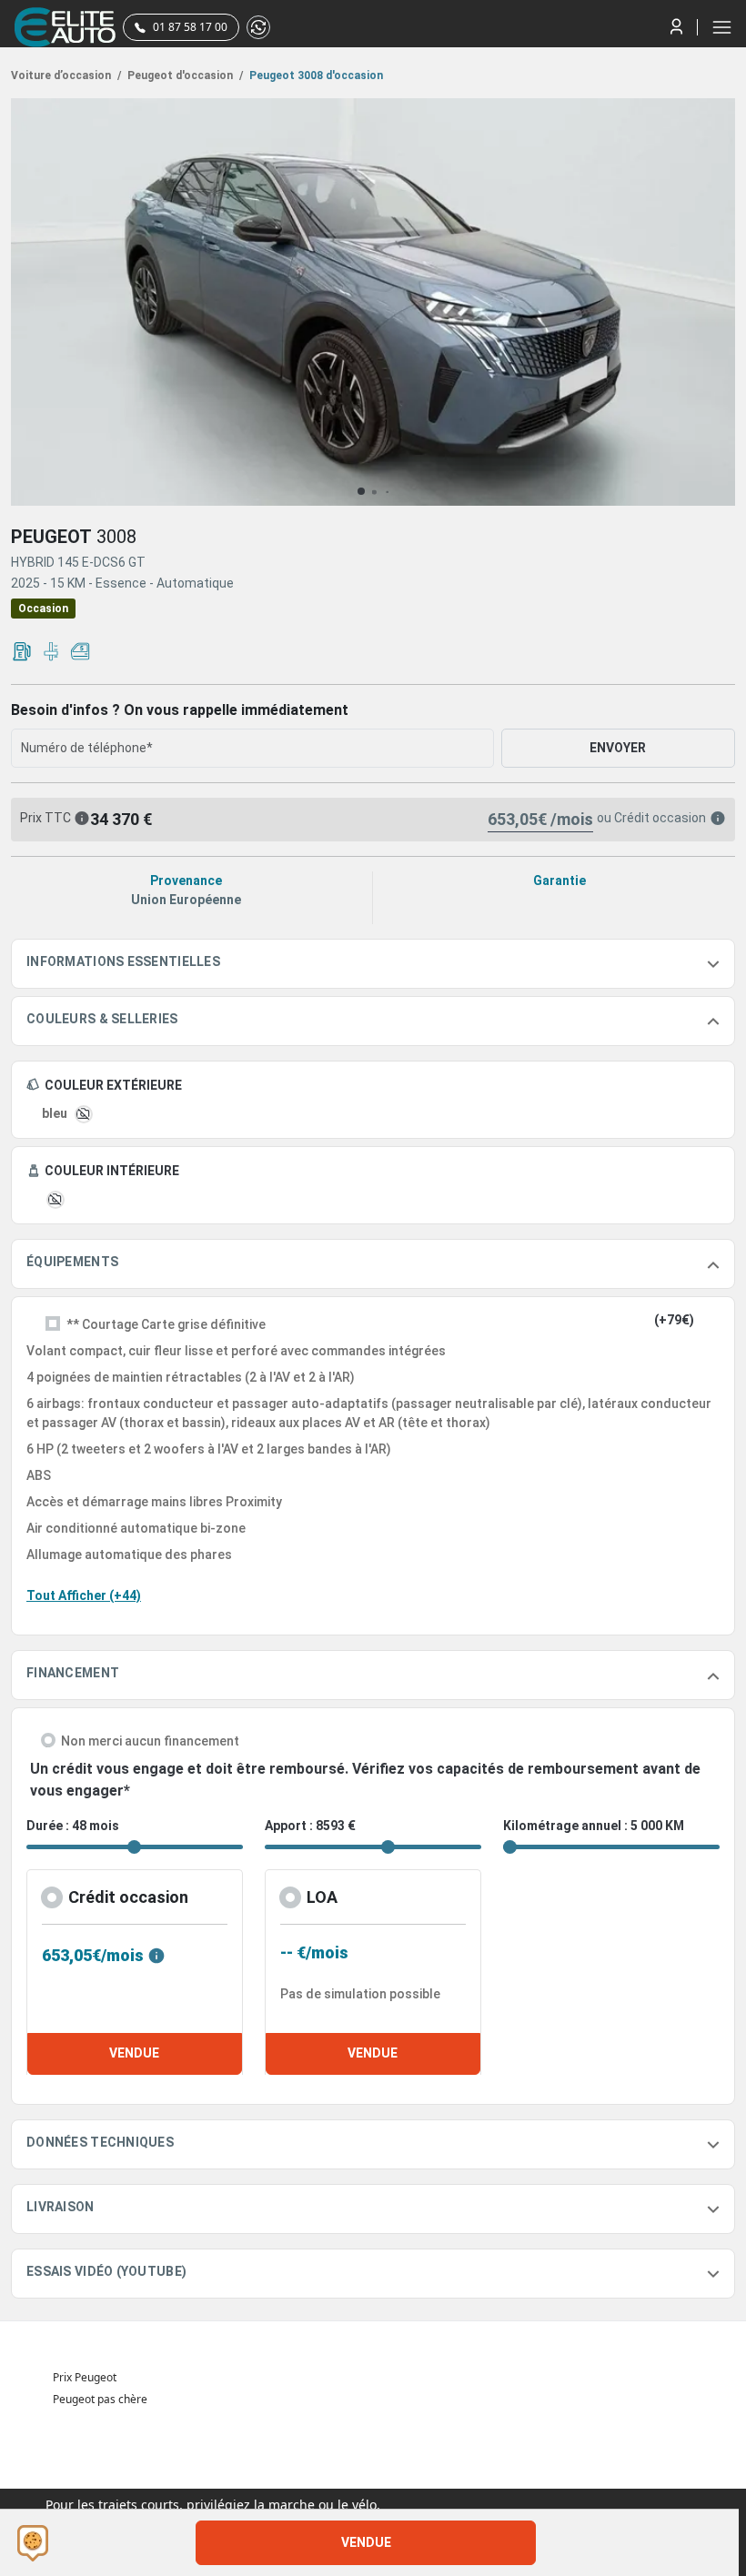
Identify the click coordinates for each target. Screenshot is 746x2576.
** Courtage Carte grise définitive (166, 1324)
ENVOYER (618, 748)
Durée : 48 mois (73, 1826)
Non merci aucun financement (150, 1741)
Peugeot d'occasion (184, 75)
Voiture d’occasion (66, 75)
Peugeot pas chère (100, 2399)
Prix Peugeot (85, 2377)
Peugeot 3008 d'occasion (315, 75)
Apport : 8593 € (310, 1826)
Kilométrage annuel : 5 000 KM (594, 1826)
